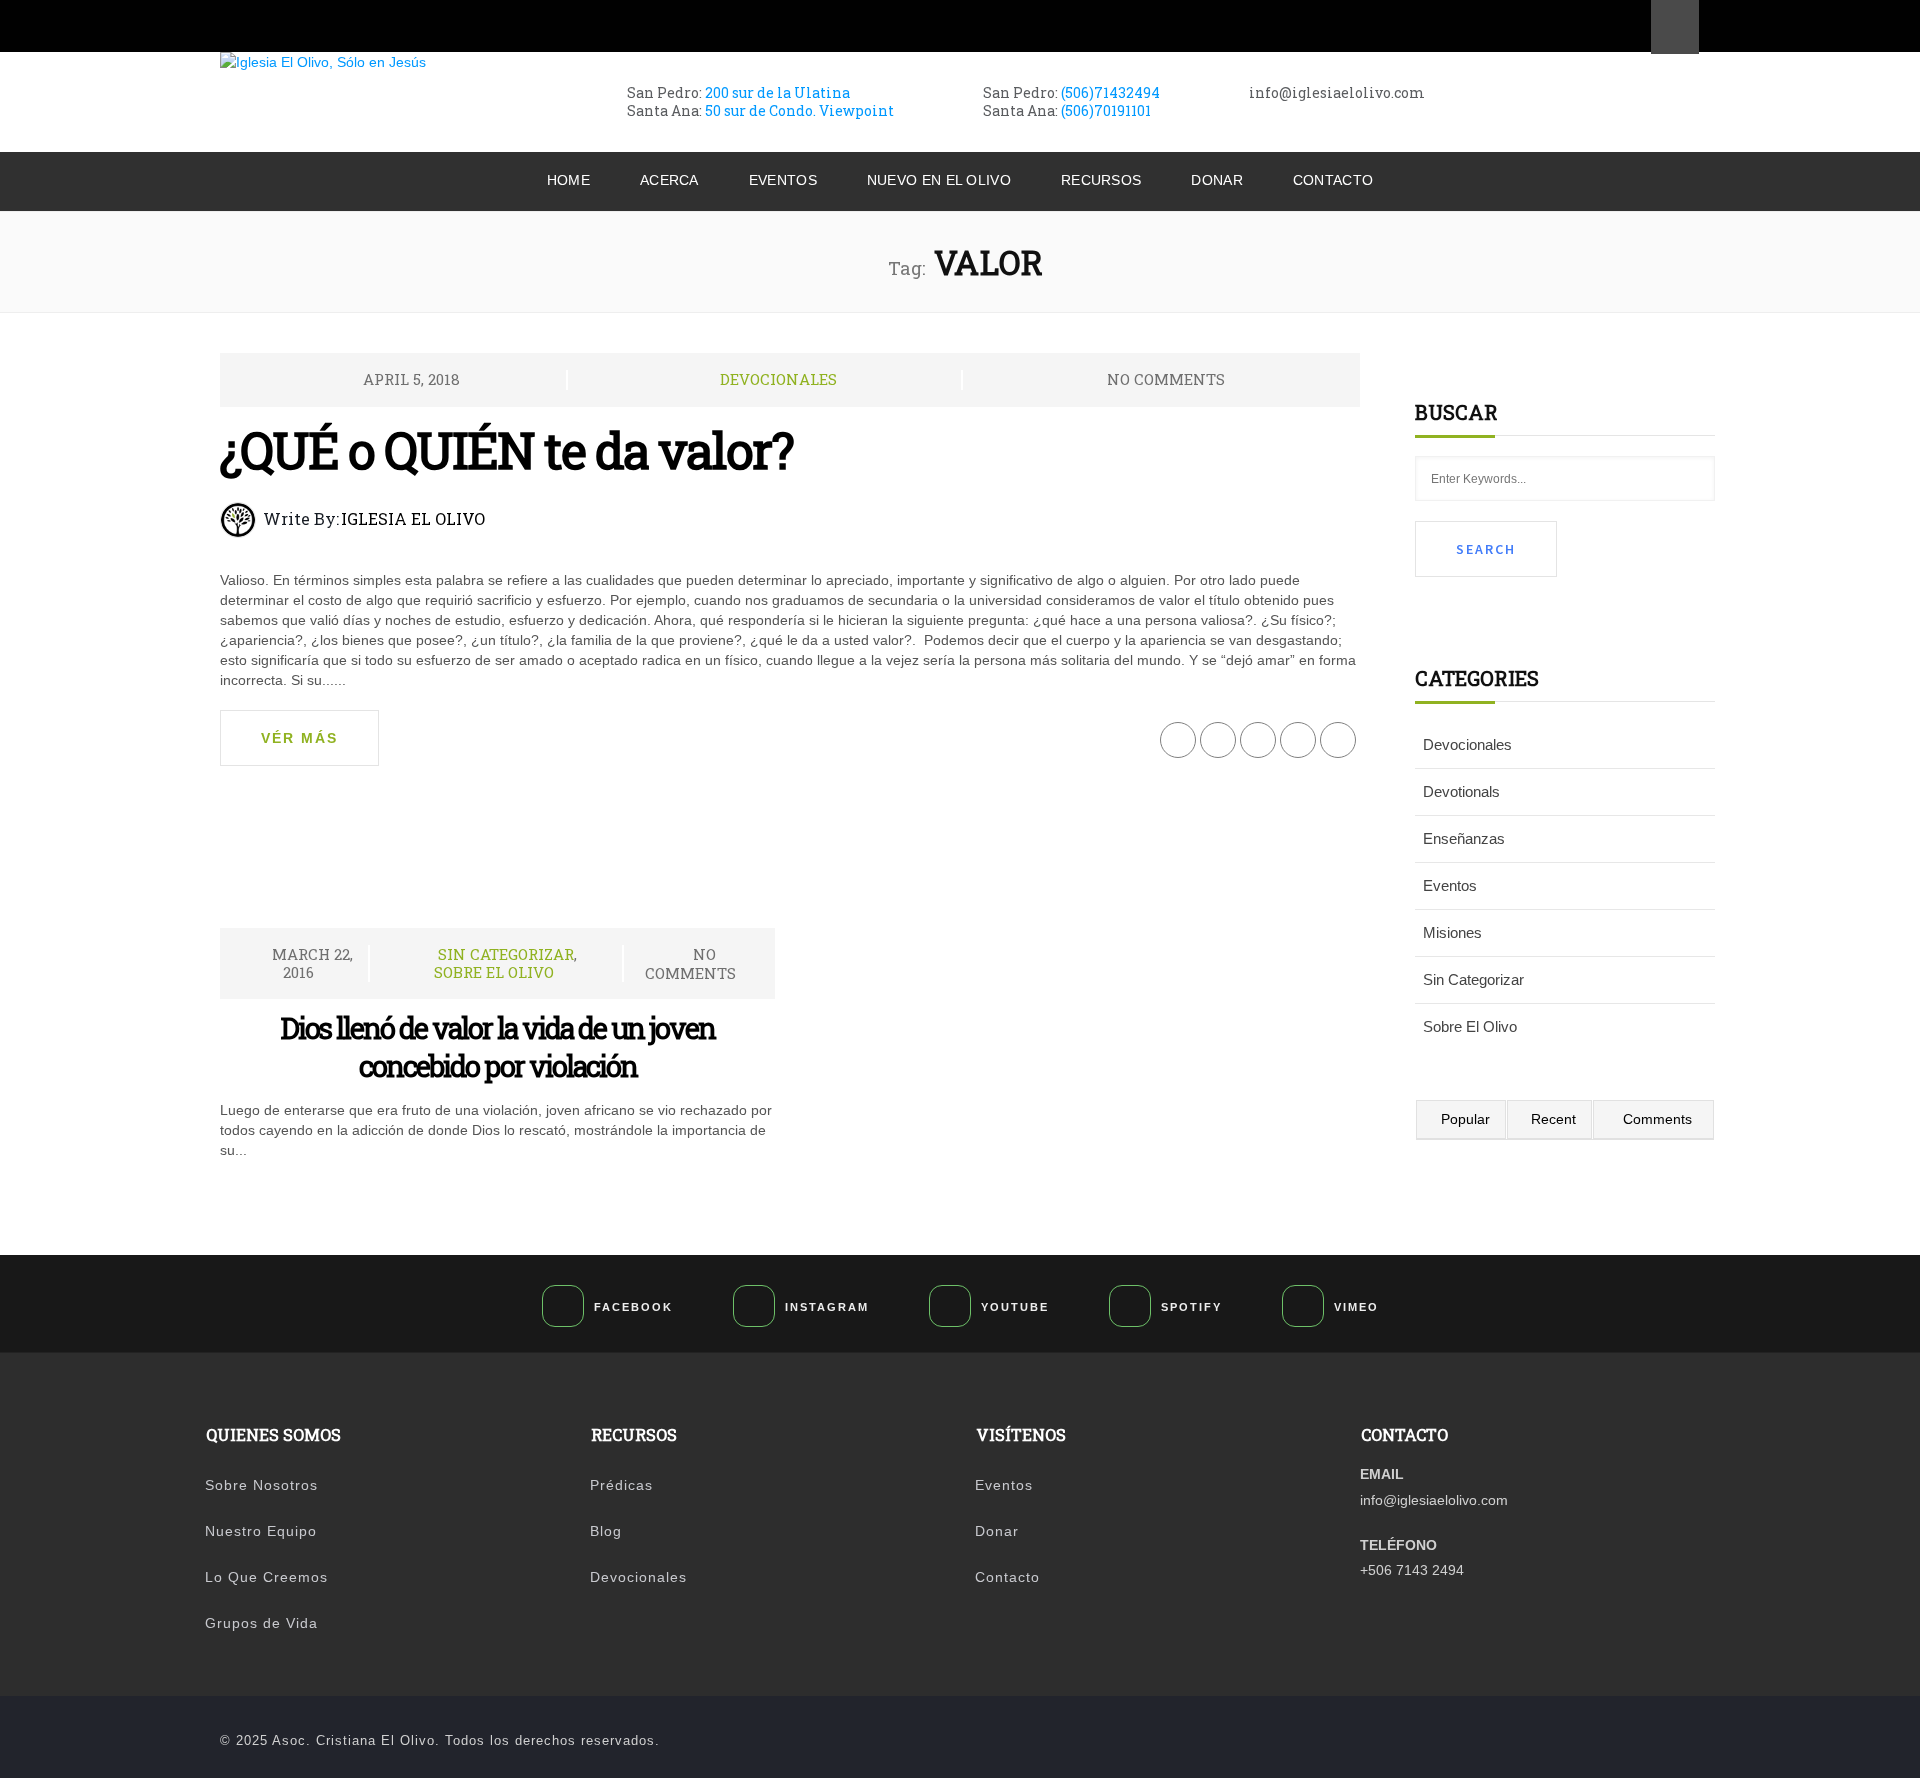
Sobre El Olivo (494, 972)
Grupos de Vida (261, 1623)
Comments (1657, 1119)
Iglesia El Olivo (413, 518)
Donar (1217, 180)
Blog (606, 1531)
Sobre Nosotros (261, 1485)
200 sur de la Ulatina (777, 92)
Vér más (299, 738)
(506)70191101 (1106, 110)
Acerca (669, 180)
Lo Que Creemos (266, 1577)
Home (568, 180)
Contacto (1333, 180)
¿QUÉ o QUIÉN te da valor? (506, 450)
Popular (1465, 1119)
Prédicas (621, 1485)
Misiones (1452, 932)
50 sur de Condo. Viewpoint (799, 110)
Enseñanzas (1464, 838)
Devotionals (1461, 791)
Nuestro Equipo (261, 1531)
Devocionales (778, 379)
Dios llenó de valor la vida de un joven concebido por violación (497, 1047)
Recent (1553, 1119)
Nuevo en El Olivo (939, 180)
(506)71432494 (1110, 92)
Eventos (783, 180)
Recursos (1101, 180)
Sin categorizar (506, 954)
